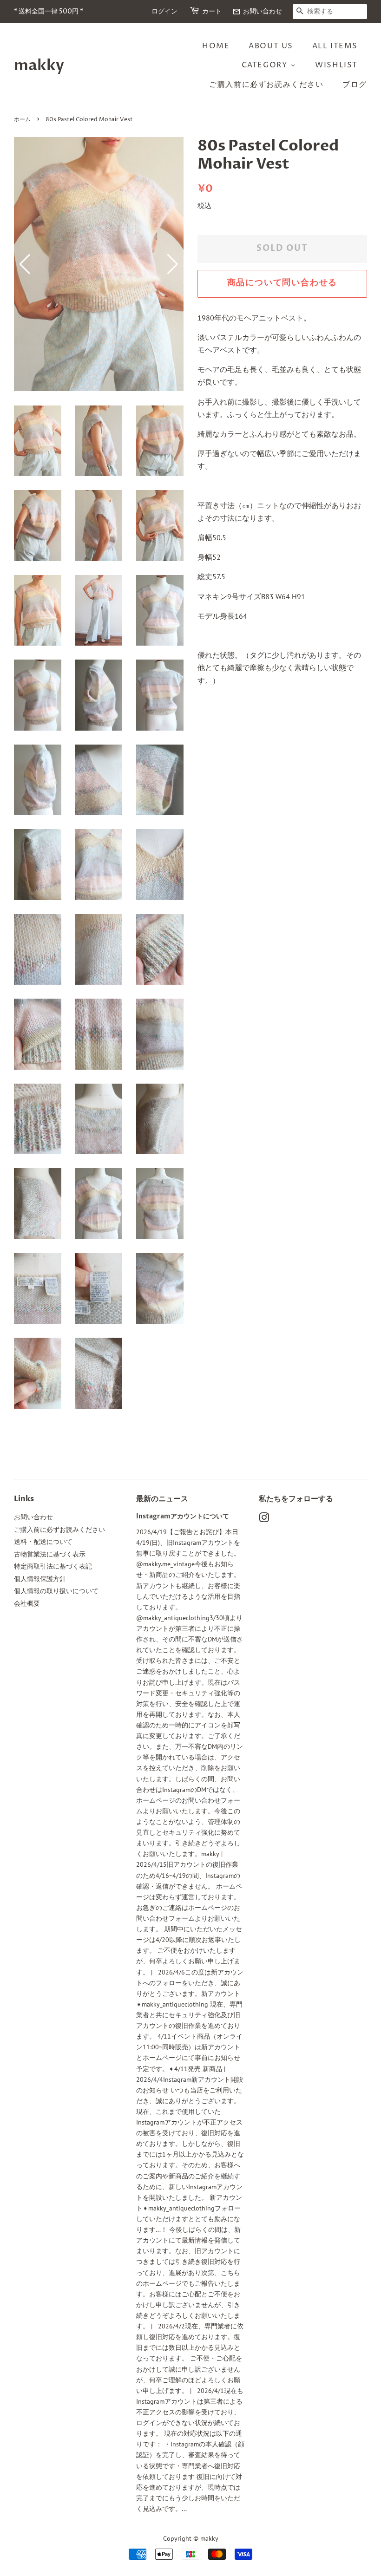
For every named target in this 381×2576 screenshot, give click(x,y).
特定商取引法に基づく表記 (53, 1566)
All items (335, 46)
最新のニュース (162, 1499)
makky (39, 65)
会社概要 (27, 1603)
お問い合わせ (257, 11)
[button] (173, 264)
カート (212, 11)
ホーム (22, 120)
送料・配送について (43, 1542)
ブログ (355, 85)
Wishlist (336, 65)
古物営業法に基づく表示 (50, 1554)
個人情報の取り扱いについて (56, 1591)
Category (266, 65)
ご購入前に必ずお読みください (266, 85)
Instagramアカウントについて (183, 1517)
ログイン (164, 11)
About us (271, 46)
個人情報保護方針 (40, 1579)
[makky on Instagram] (264, 1519)
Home (216, 46)
